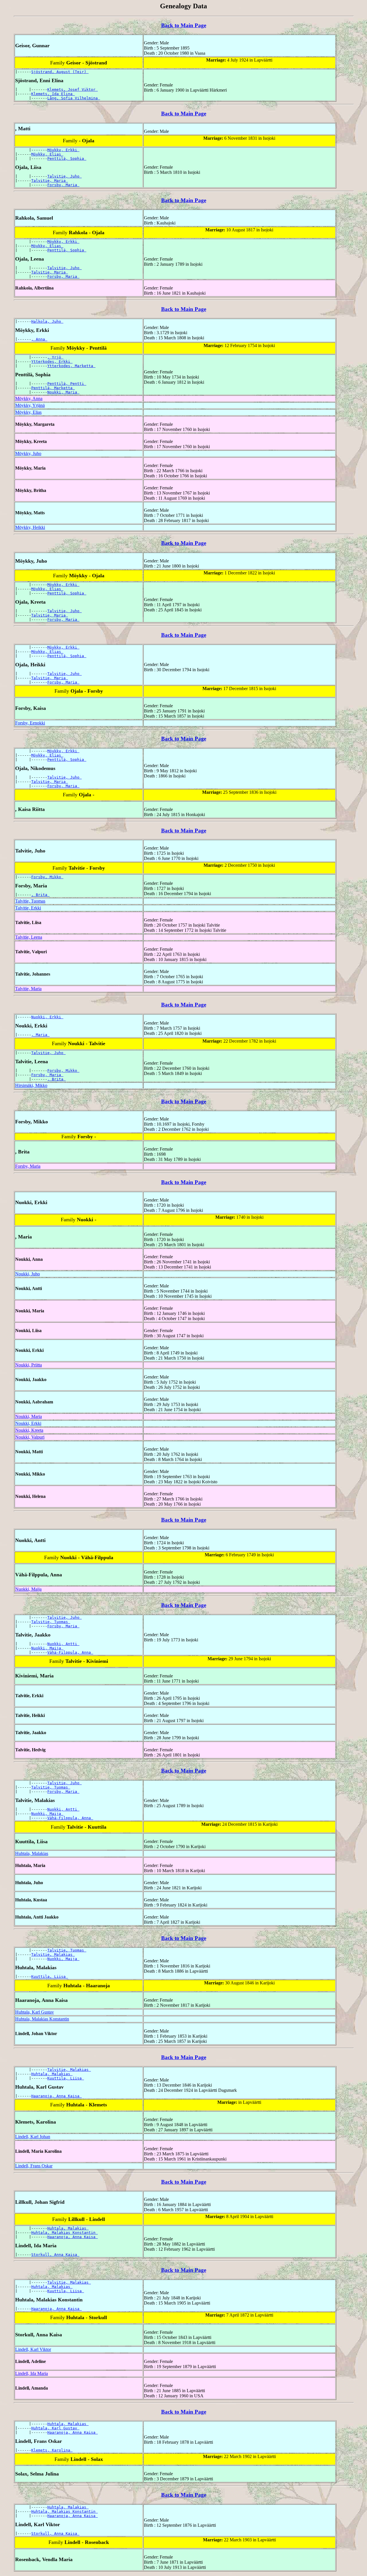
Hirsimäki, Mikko (31, 1085)
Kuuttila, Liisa (50, 1977)
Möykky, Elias (47, 154)
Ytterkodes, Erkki (52, 362)
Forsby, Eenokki (30, 723)
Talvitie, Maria (50, 181)
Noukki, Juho (28, 1274)
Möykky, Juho (28, 453)
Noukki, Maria (63, 392)
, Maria (40, 1035)
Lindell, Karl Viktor (33, 2349)
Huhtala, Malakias (32, 1853)
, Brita (40, 895)
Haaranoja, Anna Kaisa (56, 2096)
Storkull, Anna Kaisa (55, 2255)
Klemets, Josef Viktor (73, 89)
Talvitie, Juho (65, 176)
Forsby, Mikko (47, 877)
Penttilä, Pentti (67, 384)
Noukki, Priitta (29, 1365)
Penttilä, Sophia (67, 158)
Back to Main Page (184, 25)
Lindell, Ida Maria (32, 2373)
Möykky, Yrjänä (30, 405)
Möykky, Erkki (63, 150)
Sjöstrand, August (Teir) (60, 72)
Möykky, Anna (29, 398)
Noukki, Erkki (28, 1423)
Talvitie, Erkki (28, 908)
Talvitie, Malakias (53, 1954)
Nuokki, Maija (28, 1589)
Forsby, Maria (63, 185)
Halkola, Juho (47, 321)
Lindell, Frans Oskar (34, 2166)
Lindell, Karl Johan (33, 2137)
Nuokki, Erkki (47, 1017)
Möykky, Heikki (30, 527)
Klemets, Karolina (52, 2450)
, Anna (39, 339)
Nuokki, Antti (63, 1644)
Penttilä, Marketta (53, 388)
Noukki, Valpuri (30, 1437)
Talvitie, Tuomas (30, 901)
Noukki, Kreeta (29, 1430)
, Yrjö (55, 357)
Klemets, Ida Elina (53, 94)
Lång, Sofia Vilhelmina (74, 98)
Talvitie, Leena (29, 937)
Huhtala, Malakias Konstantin (42, 2019)
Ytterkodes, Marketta (71, 366)
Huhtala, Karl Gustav (35, 2012)
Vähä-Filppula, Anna (70, 1652)
